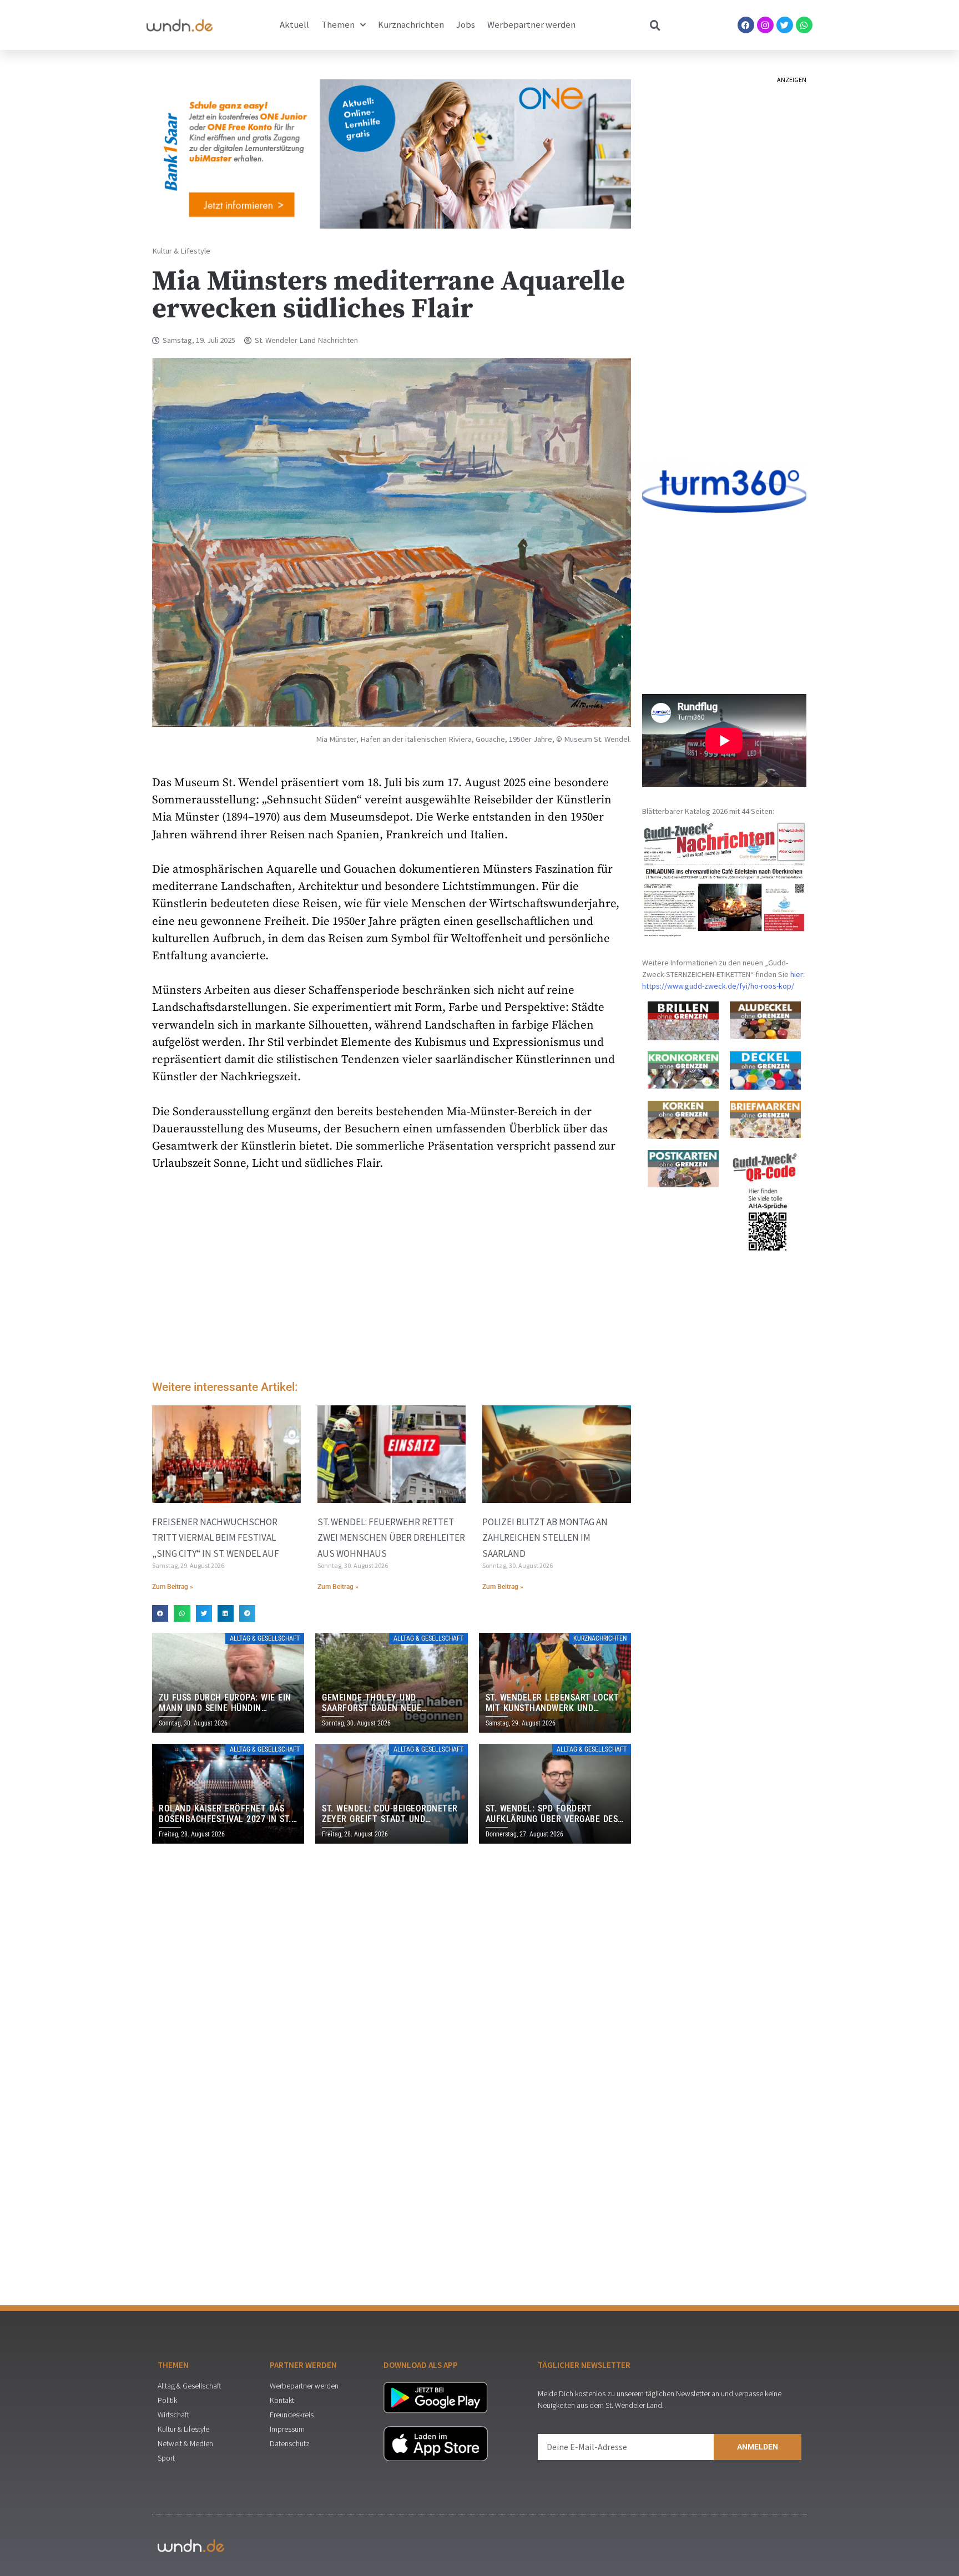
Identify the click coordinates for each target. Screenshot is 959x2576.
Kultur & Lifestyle (181, 251)
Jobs (466, 25)
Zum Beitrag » (173, 1587)
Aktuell (294, 25)
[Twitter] (785, 25)
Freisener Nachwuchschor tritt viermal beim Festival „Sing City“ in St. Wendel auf (216, 1537)
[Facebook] (746, 25)
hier (797, 974)
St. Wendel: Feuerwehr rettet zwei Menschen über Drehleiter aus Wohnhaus (391, 1537)
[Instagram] (765, 25)
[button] (160, 1613)
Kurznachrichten (411, 25)
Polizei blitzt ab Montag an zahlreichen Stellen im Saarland (545, 1537)
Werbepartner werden (531, 25)
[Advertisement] (392, 1279)
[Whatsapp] (804, 25)
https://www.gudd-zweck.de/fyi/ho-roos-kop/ (718, 986)
